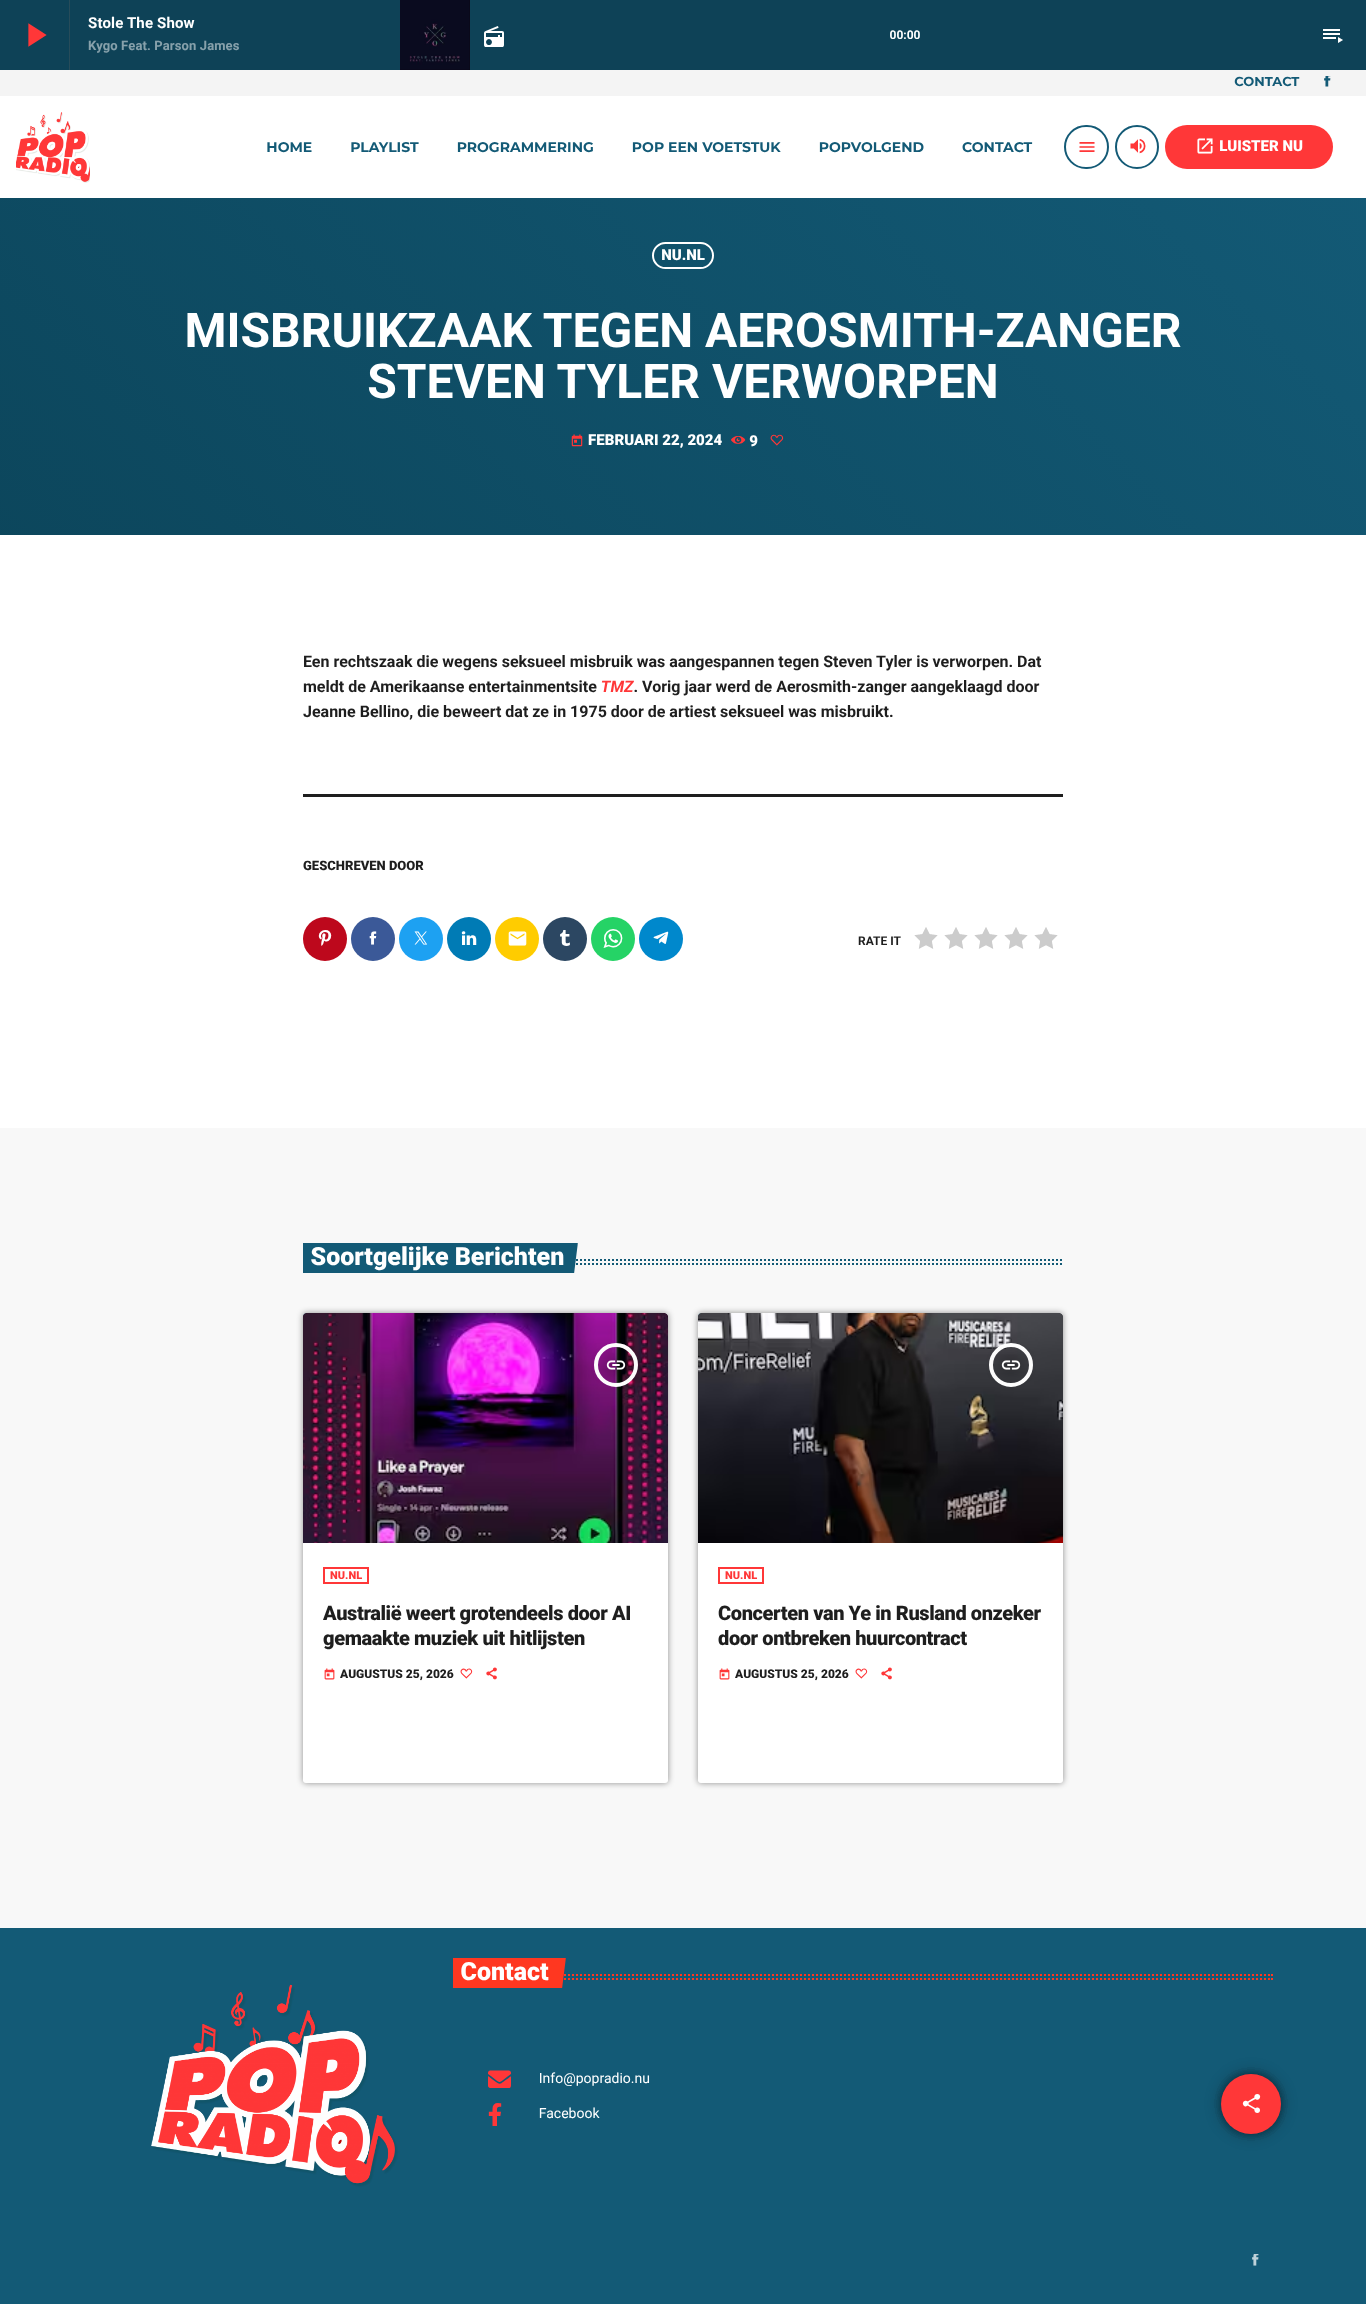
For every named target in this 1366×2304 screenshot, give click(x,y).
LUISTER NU (1249, 146)
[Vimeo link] (53, 147)
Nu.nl (683, 255)
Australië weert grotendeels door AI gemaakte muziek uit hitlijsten (477, 1625)
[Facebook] (1327, 83)
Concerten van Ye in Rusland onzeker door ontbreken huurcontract (879, 1625)
